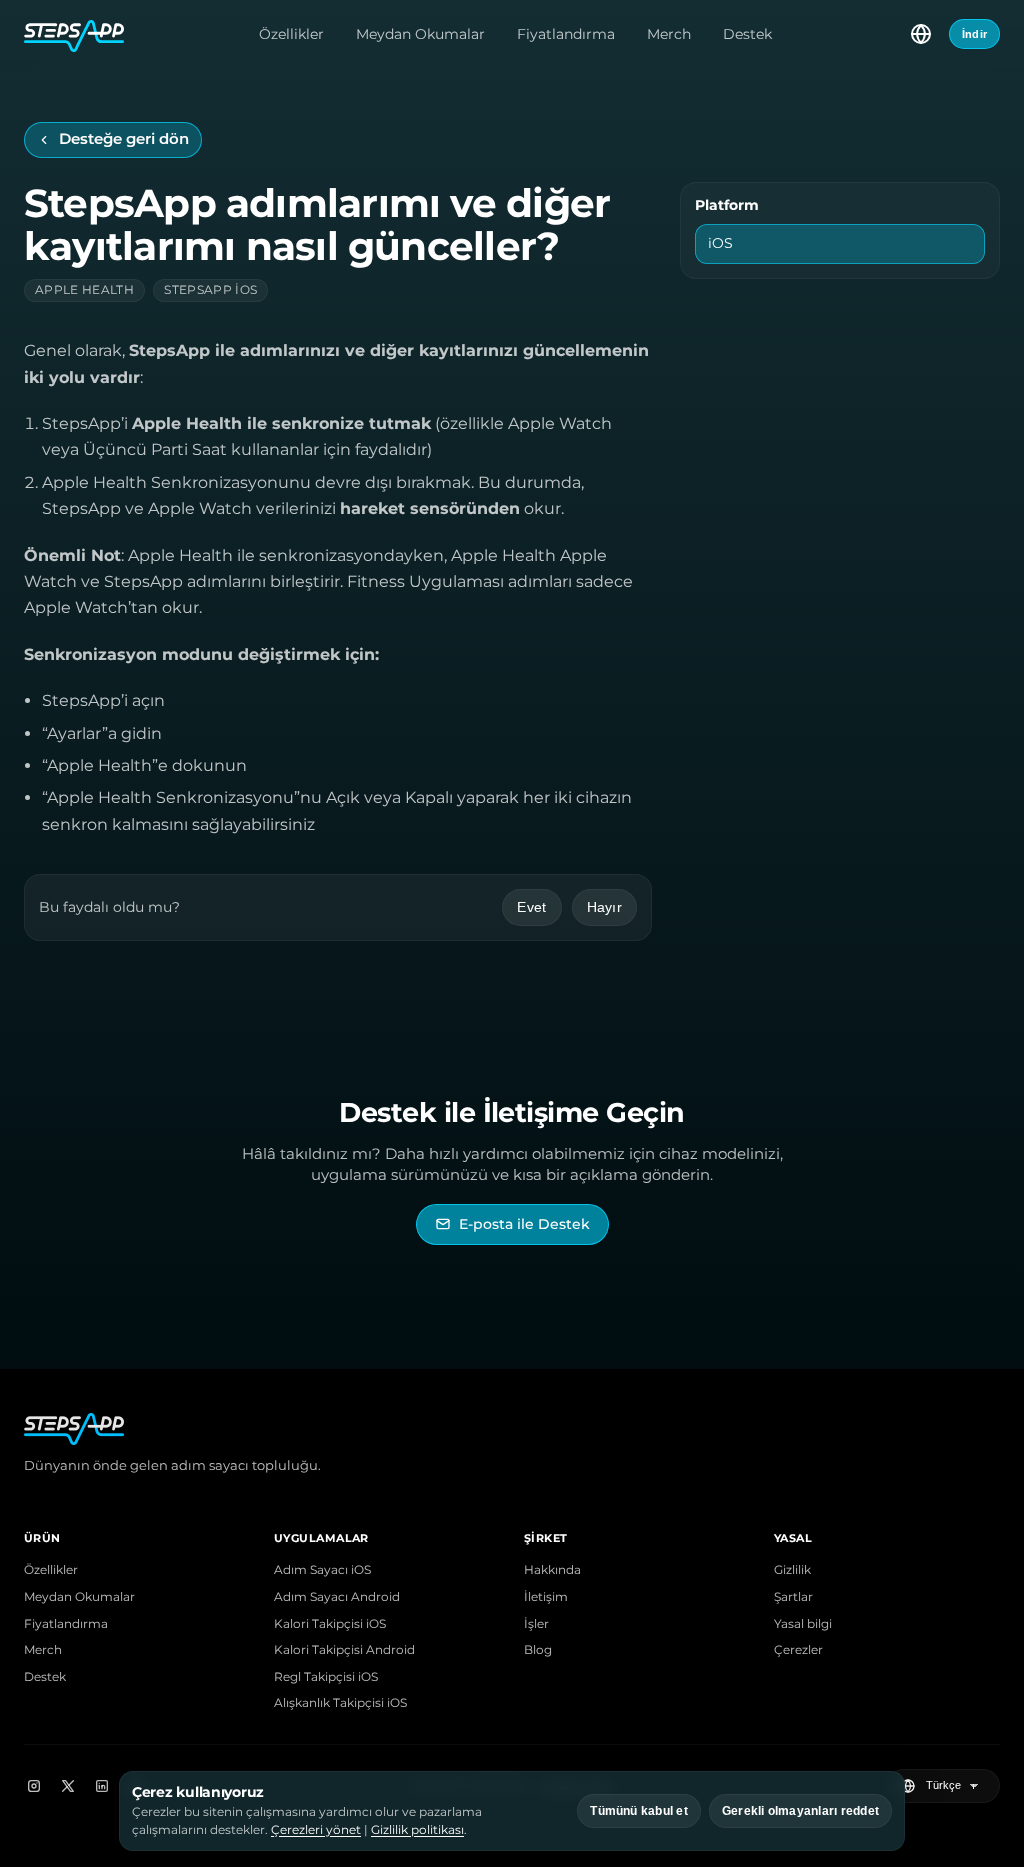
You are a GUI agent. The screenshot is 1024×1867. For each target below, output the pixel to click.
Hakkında (552, 1570)
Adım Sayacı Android (337, 1597)
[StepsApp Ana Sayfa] (74, 34)
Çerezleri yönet (316, 1829)
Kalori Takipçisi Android (344, 1650)
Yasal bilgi (803, 1624)
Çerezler (798, 1650)
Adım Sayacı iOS (322, 1570)
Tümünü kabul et (639, 1811)
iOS (720, 243)
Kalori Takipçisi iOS (330, 1624)
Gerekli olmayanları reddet (800, 1811)
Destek (747, 34)
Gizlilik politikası (417, 1829)
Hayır (604, 907)
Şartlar (793, 1597)
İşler (536, 1624)
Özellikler (291, 34)
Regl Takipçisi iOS (326, 1677)
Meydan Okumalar (420, 34)
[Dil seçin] (921, 34)
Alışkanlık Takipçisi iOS (340, 1703)
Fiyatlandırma (566, 34)
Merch (669, 34)
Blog (538, 1650)
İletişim (546, 1597)
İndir (974, 34)
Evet (531, 907)
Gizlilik (792, 1570)
